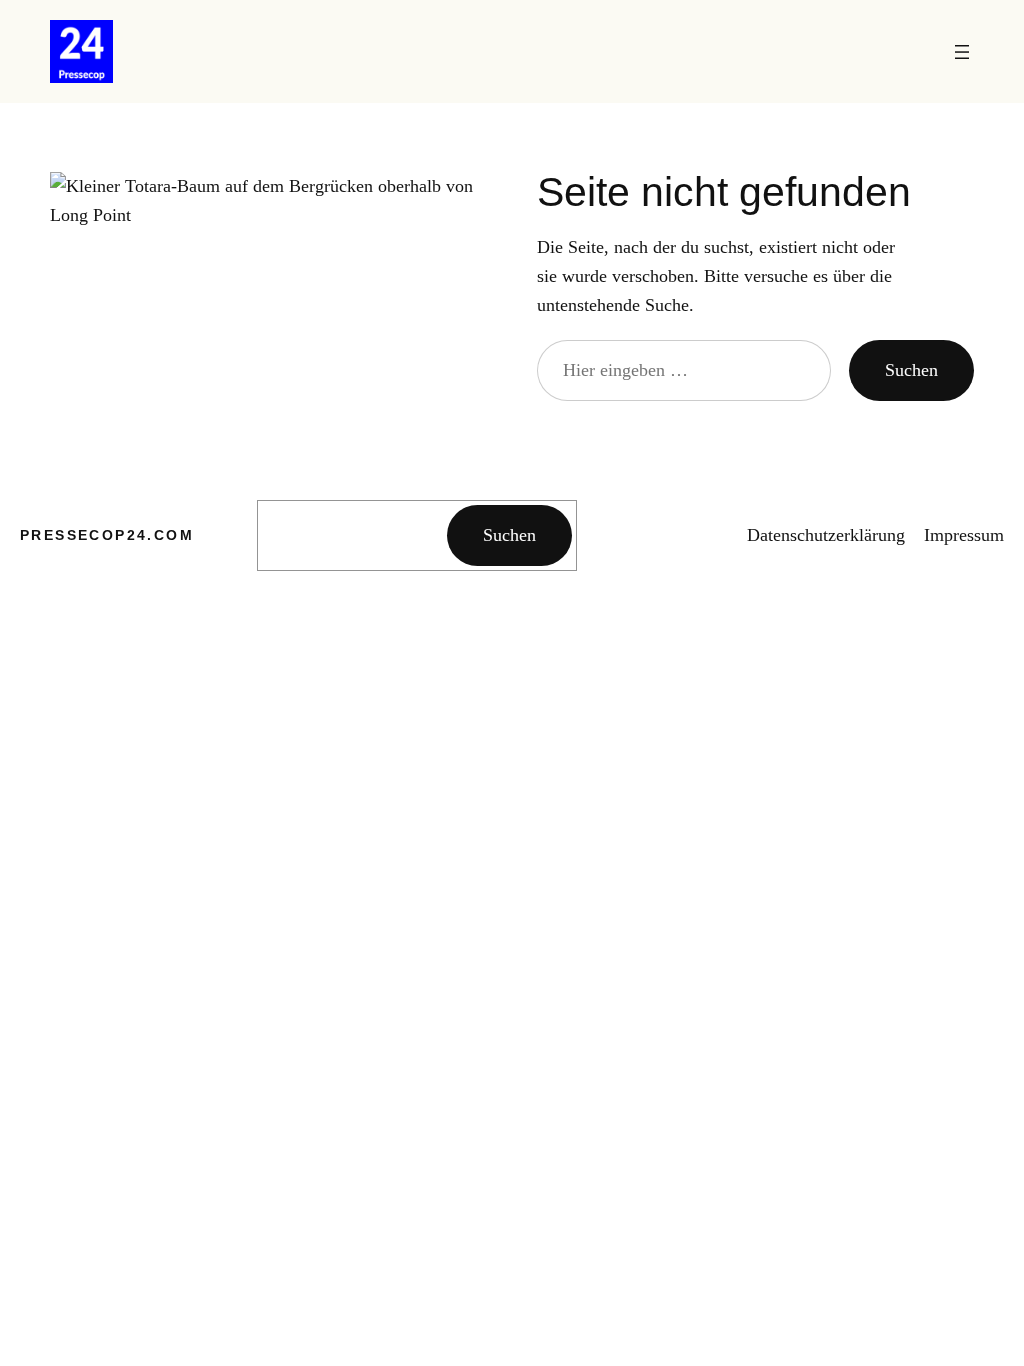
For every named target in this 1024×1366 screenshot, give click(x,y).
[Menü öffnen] (962, 52)
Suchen (911, 370)
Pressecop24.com (107, 535)
